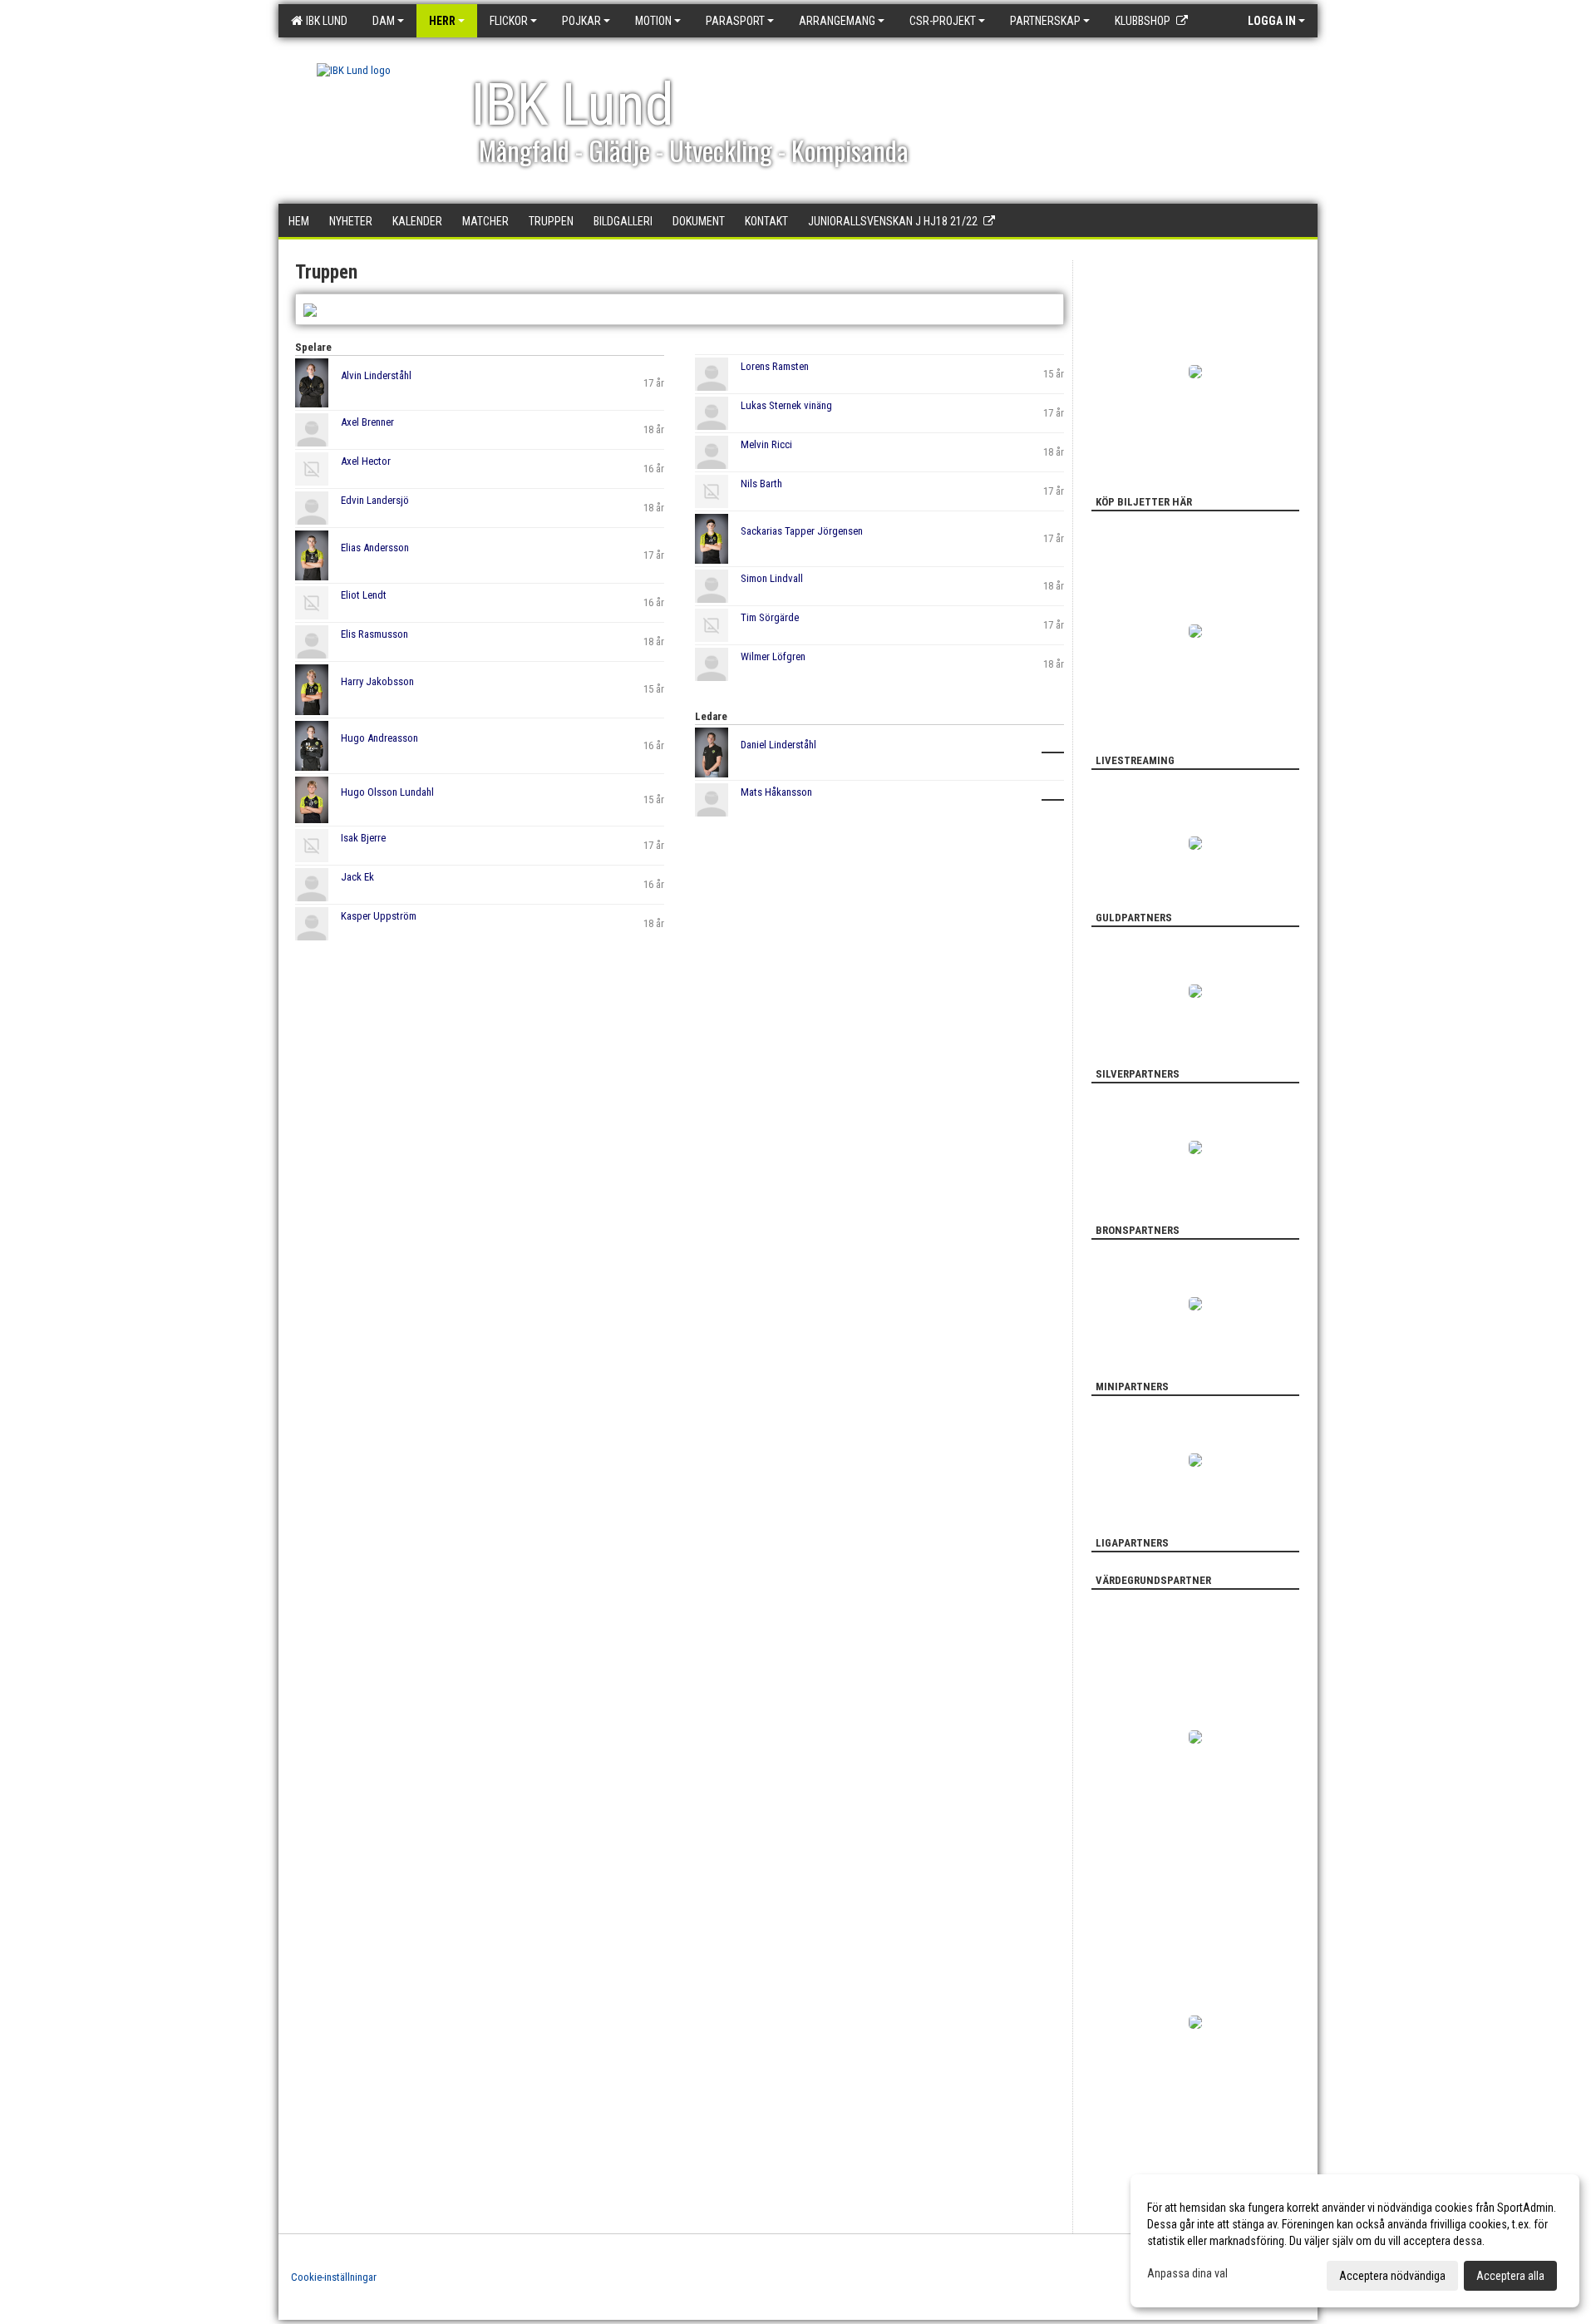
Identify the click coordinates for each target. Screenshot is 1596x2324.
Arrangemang (837, 21)
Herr (442, 21)
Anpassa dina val (1187, 2273)
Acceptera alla (1510, 2276)
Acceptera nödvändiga (1392, 2276)
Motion (653, 21)
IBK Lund (324, 21)
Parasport (735, 21)
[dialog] (1355, 2241)
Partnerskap (1045, 21)
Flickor (509, 21)
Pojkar (581, 21)
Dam (384, 21)
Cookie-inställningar (334, 2277)
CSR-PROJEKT (943, 21)
